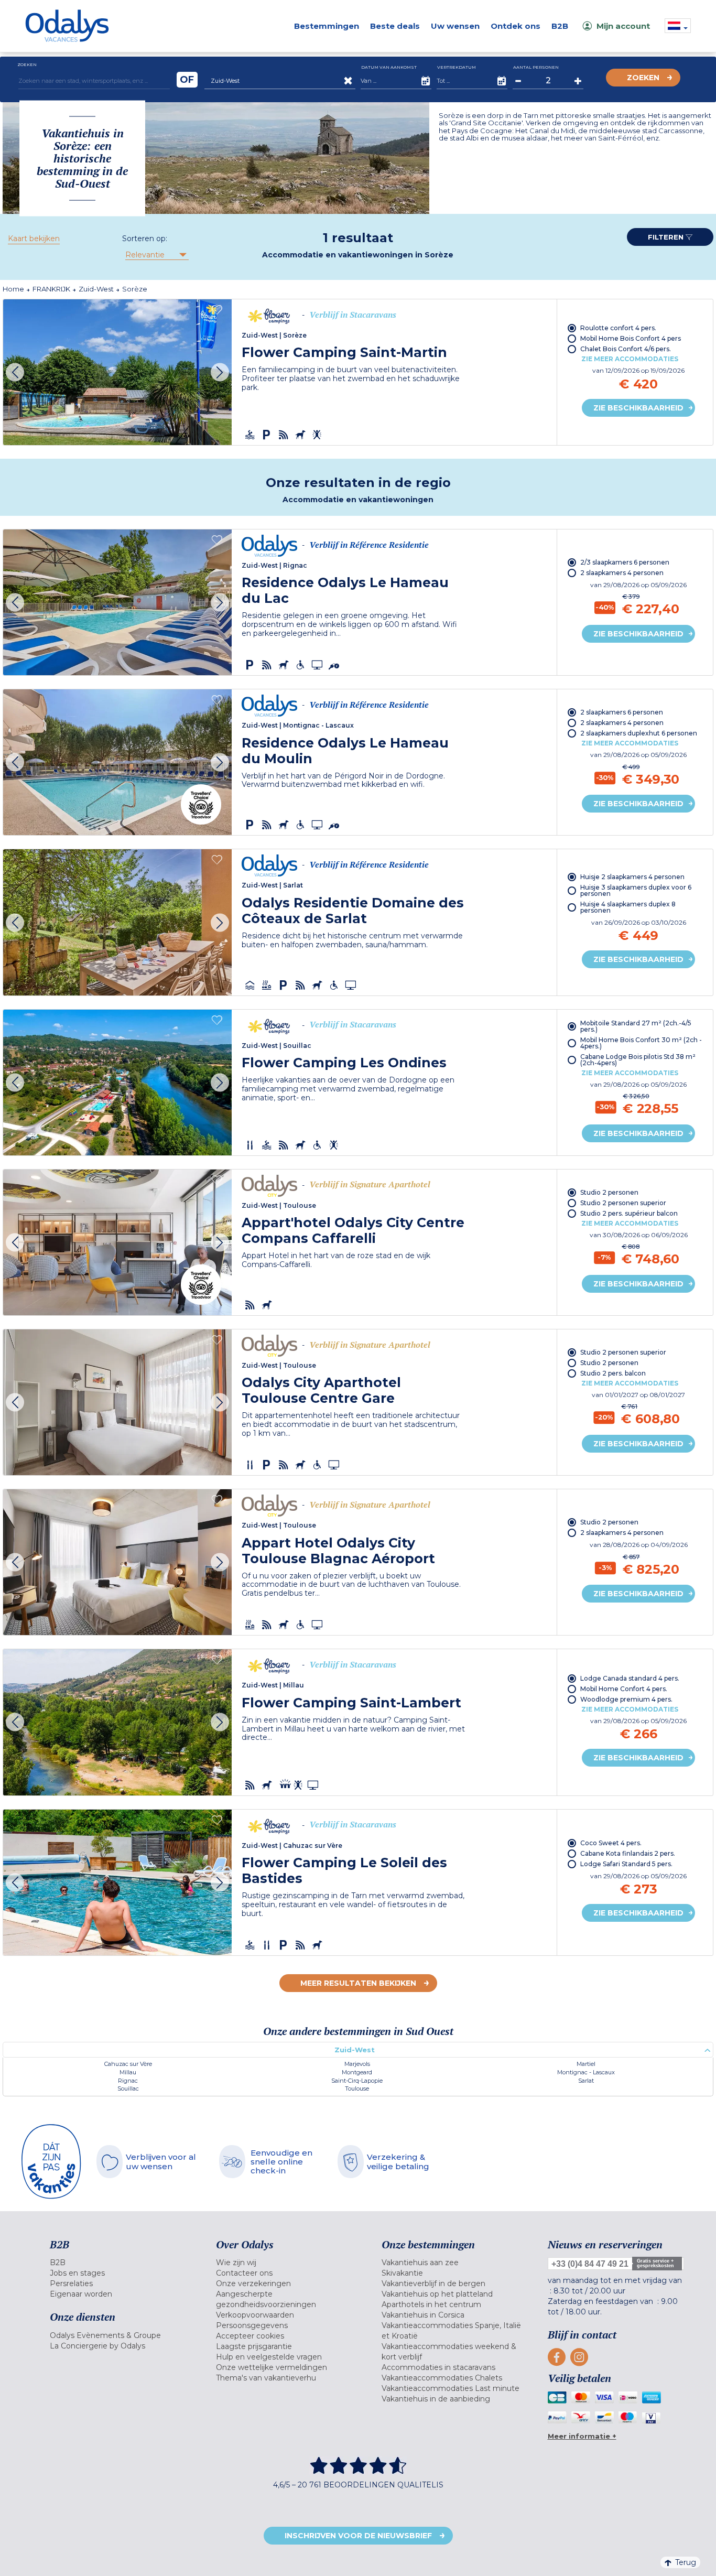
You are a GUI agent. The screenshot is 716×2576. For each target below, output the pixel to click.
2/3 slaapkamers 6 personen (625, 562)
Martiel (586, 2064)
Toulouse (357, 2088)
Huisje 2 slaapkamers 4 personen (632, 877)
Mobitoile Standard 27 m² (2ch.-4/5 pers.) (636, 1026)
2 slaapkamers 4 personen (622, 573)
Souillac (128, 2088)
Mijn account (623, 26)
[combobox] (156, 255)
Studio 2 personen (609, 1192)
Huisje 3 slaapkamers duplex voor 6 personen (636, 890)
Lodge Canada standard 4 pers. (630, 1678)
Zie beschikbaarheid (638, 408)
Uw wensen (455, 26)
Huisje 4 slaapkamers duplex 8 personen (628, 907)
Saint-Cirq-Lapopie (357, 2081)
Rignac (128, 2081)
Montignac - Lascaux (586, 2072)
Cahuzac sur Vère (128, 2064)
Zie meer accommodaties (630, 359)
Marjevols (357, 2064)
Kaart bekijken (34, 239)
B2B (560, 26)
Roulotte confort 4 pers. (618, 328)
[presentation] (15, 372)
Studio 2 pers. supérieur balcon (629, 1213)
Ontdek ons (516, 26)
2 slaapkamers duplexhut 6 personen (639, 733)
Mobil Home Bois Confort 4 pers (631, 338)
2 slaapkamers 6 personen (622, 712)
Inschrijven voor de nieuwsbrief (358, 2536)
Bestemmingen (327, 26)
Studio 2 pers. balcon (613, 1373)
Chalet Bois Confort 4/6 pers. (626, 349)
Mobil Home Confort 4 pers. (624, 1689)
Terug (686, 2562)
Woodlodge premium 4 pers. (626, 1699)
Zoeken (643, 78)
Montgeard (357, 2072)
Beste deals (395, 26)
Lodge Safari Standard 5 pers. (626, 1864)
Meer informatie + (582, 2436)
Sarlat (586, 2081)
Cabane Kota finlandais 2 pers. (628, 1853)
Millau (128, 2072)
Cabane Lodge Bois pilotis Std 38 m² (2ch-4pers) (638, 1060)
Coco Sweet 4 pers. (611, 1843)
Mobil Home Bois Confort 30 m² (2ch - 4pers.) (641, 1043)
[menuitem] (120, 2263)
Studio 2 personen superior (623, 1203)
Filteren (667, 237)
